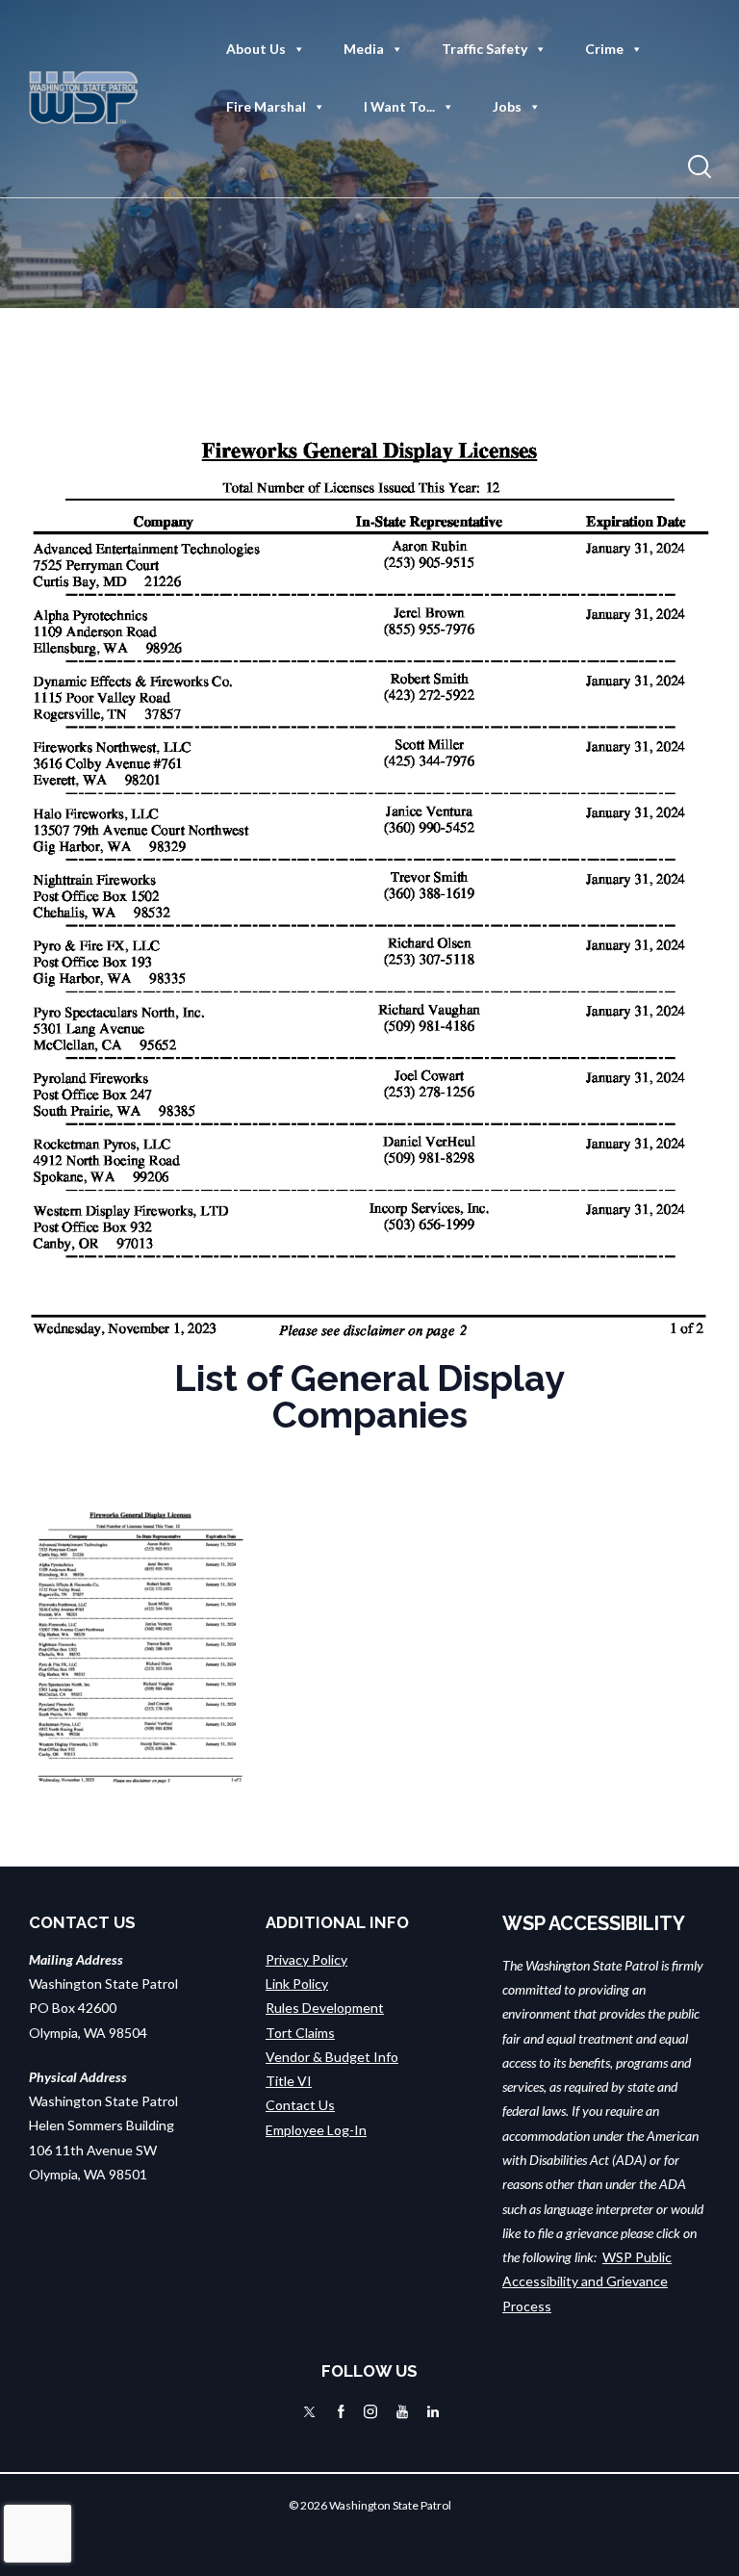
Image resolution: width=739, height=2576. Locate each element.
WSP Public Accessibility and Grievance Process (587, 2281)
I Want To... (399, 106)
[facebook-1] (341, 2411)
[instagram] (370, 2411)
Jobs (507, 106)
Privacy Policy (306, 1959)
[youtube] (402, 2411)
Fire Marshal (266, 106)
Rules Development (325, 2008)
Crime (604, 49)
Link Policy (297, 1984)
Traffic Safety (484, 49)
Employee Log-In (316, 2130)
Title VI (289, 2081)
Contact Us (300, 2105)
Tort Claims (300, 2033)
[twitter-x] (309, 2411)
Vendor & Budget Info (332, 2057)
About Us (256, 49)
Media (364, 49)
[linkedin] (433, 2411)
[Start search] (700, 167)
